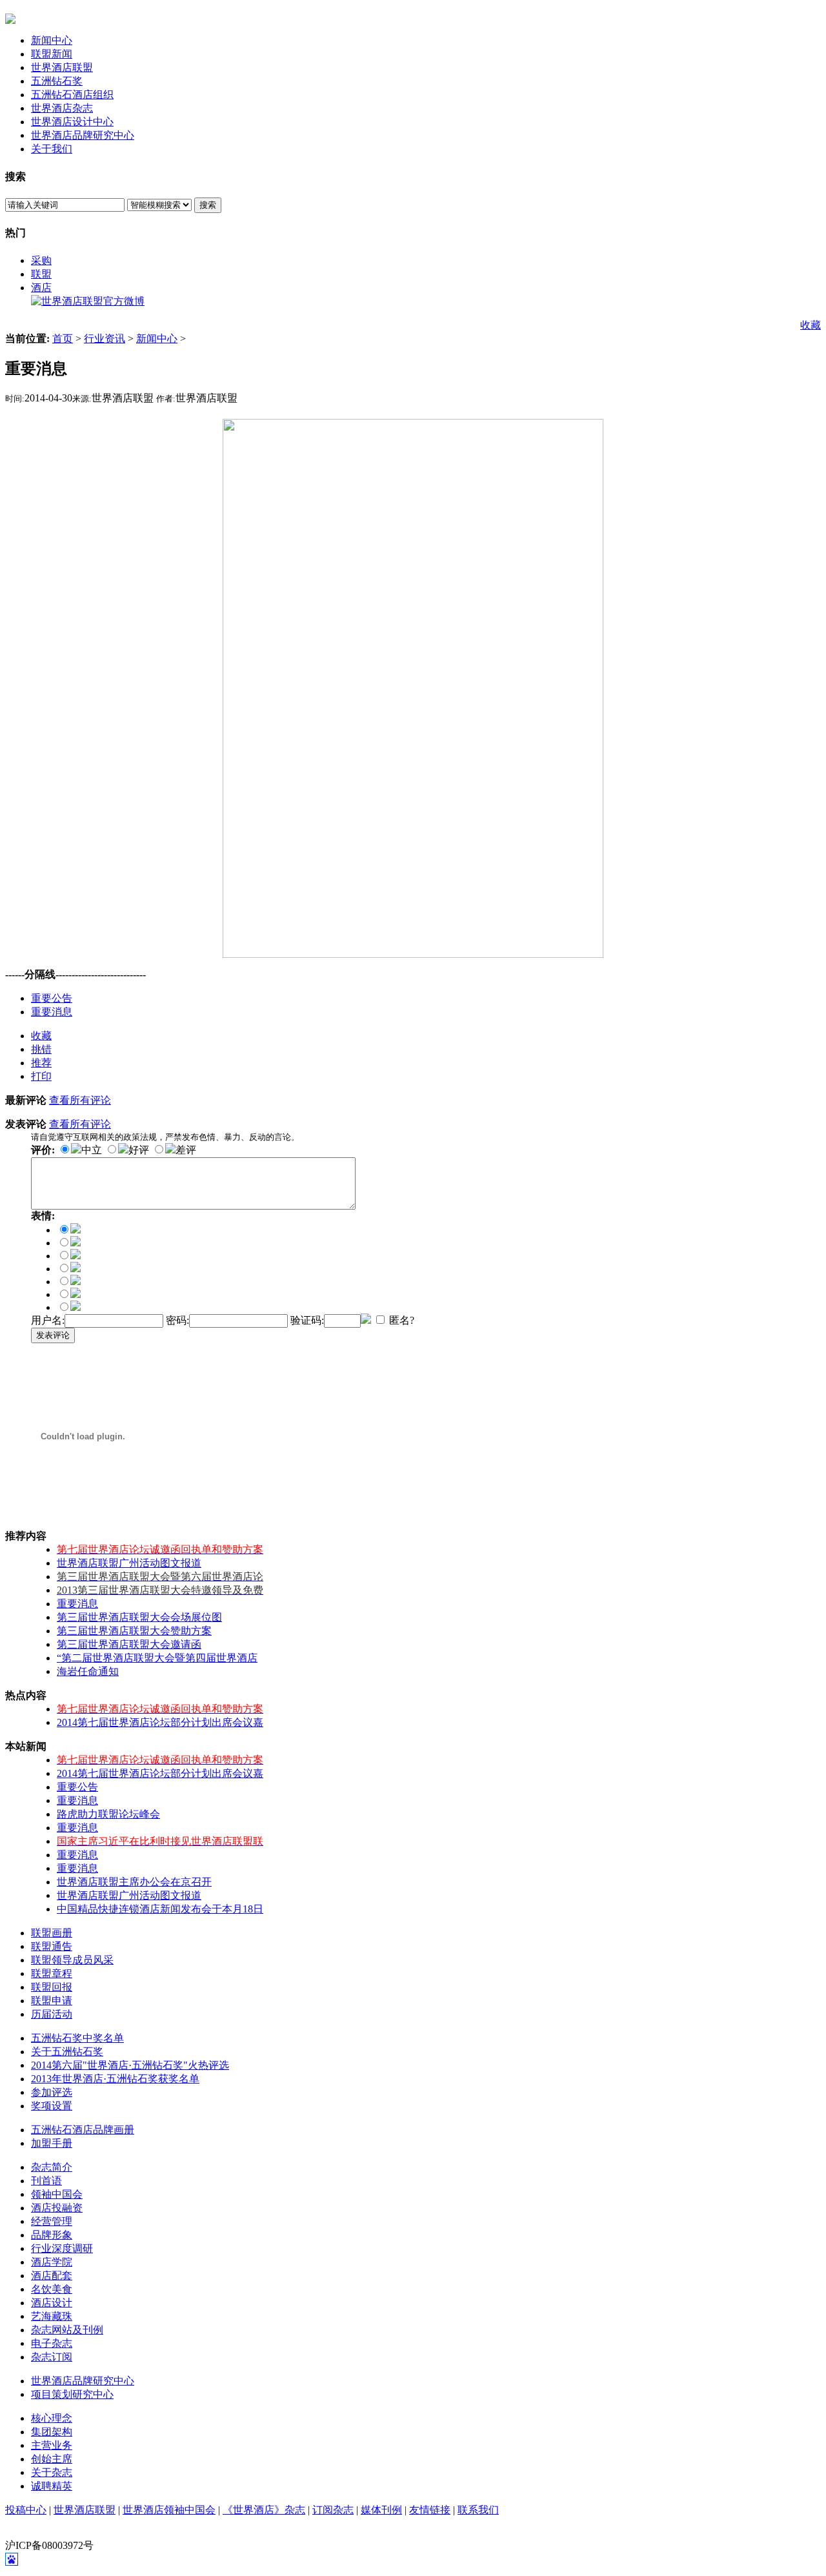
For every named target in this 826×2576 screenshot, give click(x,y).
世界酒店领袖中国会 (169, 2510)
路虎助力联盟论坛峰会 (108, 1814)
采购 (41, 260)
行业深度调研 (62, 2248)
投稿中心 (26, 2510)
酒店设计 (52, 2303)
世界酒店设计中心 (72, 122)
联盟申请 (52, 2001)
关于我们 (52, 149)
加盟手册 (52, 2143)
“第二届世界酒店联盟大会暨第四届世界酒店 (157, 1658)
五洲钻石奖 (57, 81)
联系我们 (478, 2510)
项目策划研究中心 (72, 2394)
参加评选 (52, 2092)
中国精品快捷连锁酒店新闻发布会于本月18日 (160, 1909)
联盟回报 (52, 1987)
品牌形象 (52, 2235)
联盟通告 (52, 1946)
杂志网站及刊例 (67, 2330)
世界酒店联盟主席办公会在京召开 (134, 1882)
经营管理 (52, 2221)
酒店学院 (52, 2262)
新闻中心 (52, 40)
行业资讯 (105, 339)
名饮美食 (52, 2289)
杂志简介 (52, 2167)
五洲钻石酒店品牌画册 (83, 2130)
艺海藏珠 (52, 2316)
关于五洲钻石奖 (67, 2052)
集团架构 (52, 2432)
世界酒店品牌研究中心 (83, 135)
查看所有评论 (80, 1100)
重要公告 (52, 998)
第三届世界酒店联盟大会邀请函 (129, 1644)
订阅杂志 (333, 2510)
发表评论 (53, 1335)
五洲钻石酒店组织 (72, 95)
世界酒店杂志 (62, 108)
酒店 (41, 288)
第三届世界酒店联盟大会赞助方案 (134, 1631)
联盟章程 (52, 1973)
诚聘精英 (52, 2486)
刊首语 (46, 2181)
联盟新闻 (52, 54)
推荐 (41, 1063)
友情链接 (430, 2510)
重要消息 (52, 1012)
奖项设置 (52, 2106)
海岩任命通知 (88, 1671)
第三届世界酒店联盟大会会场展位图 (139, 1617)
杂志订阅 (52, 2357)
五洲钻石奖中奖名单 (77, 2038)
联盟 (41, 274)
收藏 (811, 325)
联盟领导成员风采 (72, 1960)
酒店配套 (52, 2276)
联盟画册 (52, 1933)
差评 (186, 1150)
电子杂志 (52, 2343)
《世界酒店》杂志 (264, 2510)
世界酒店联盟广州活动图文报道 (129, 1563)
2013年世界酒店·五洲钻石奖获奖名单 (115, 2079)
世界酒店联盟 (62, 67)
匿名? (400, 1320)
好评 (139, 1150)
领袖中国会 (57, 2194)
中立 (92, 1150)
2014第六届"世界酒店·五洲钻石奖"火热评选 (130, 2065)
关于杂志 (52, 2472)
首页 (63, 339)
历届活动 (52, 2014)
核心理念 (52, 2418)
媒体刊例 (381, 2510)
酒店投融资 (57, 2208)
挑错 (41, 1049)
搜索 (208, 205)
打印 (41, 1076)
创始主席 (52, 2459)
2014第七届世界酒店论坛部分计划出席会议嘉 (160, 1722)
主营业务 (52, 2445)
